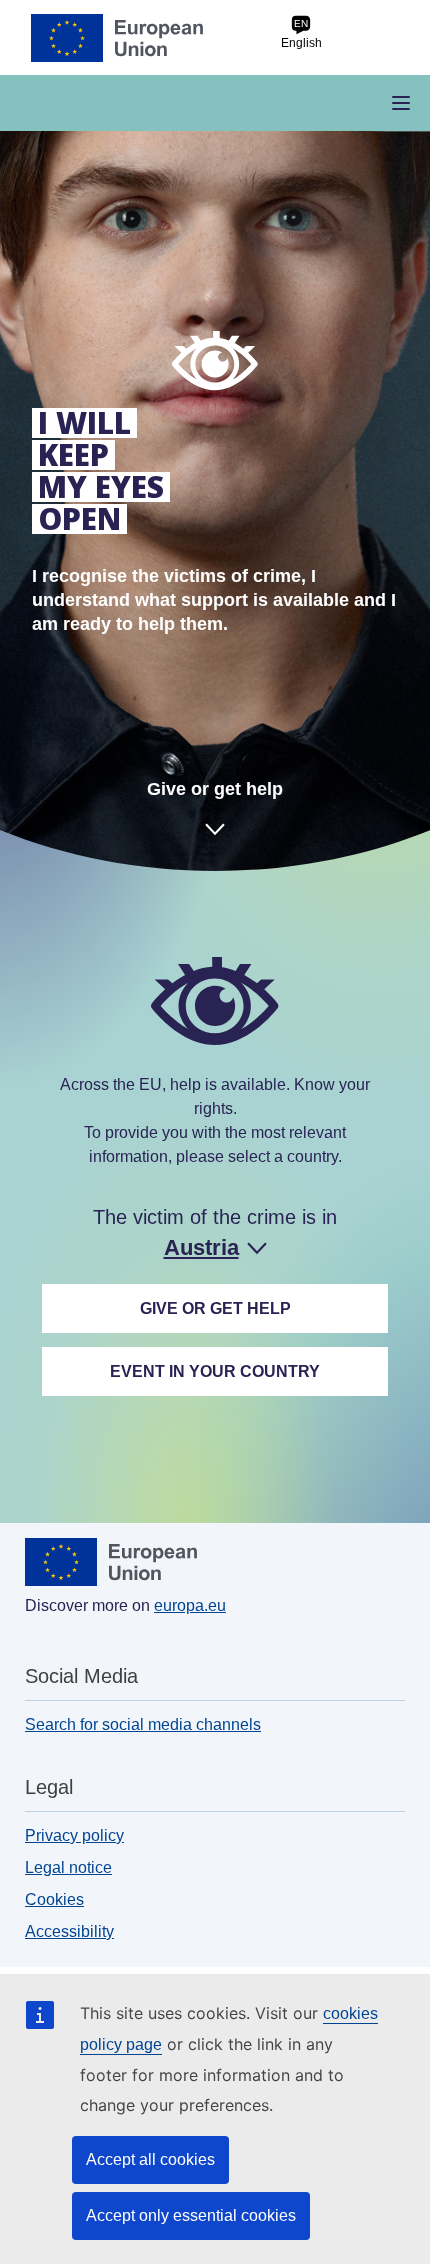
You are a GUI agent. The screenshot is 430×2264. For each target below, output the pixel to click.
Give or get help (215, 789)
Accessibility (69, 1931)
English (301, 34)
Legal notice (68, 1867)
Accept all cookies (150, 2159)
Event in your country (215, 1371)
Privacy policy (74, 1835)
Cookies (54, 1899)
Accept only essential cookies (191, 2215)
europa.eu (190, 1605)
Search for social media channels (143, 1724)
